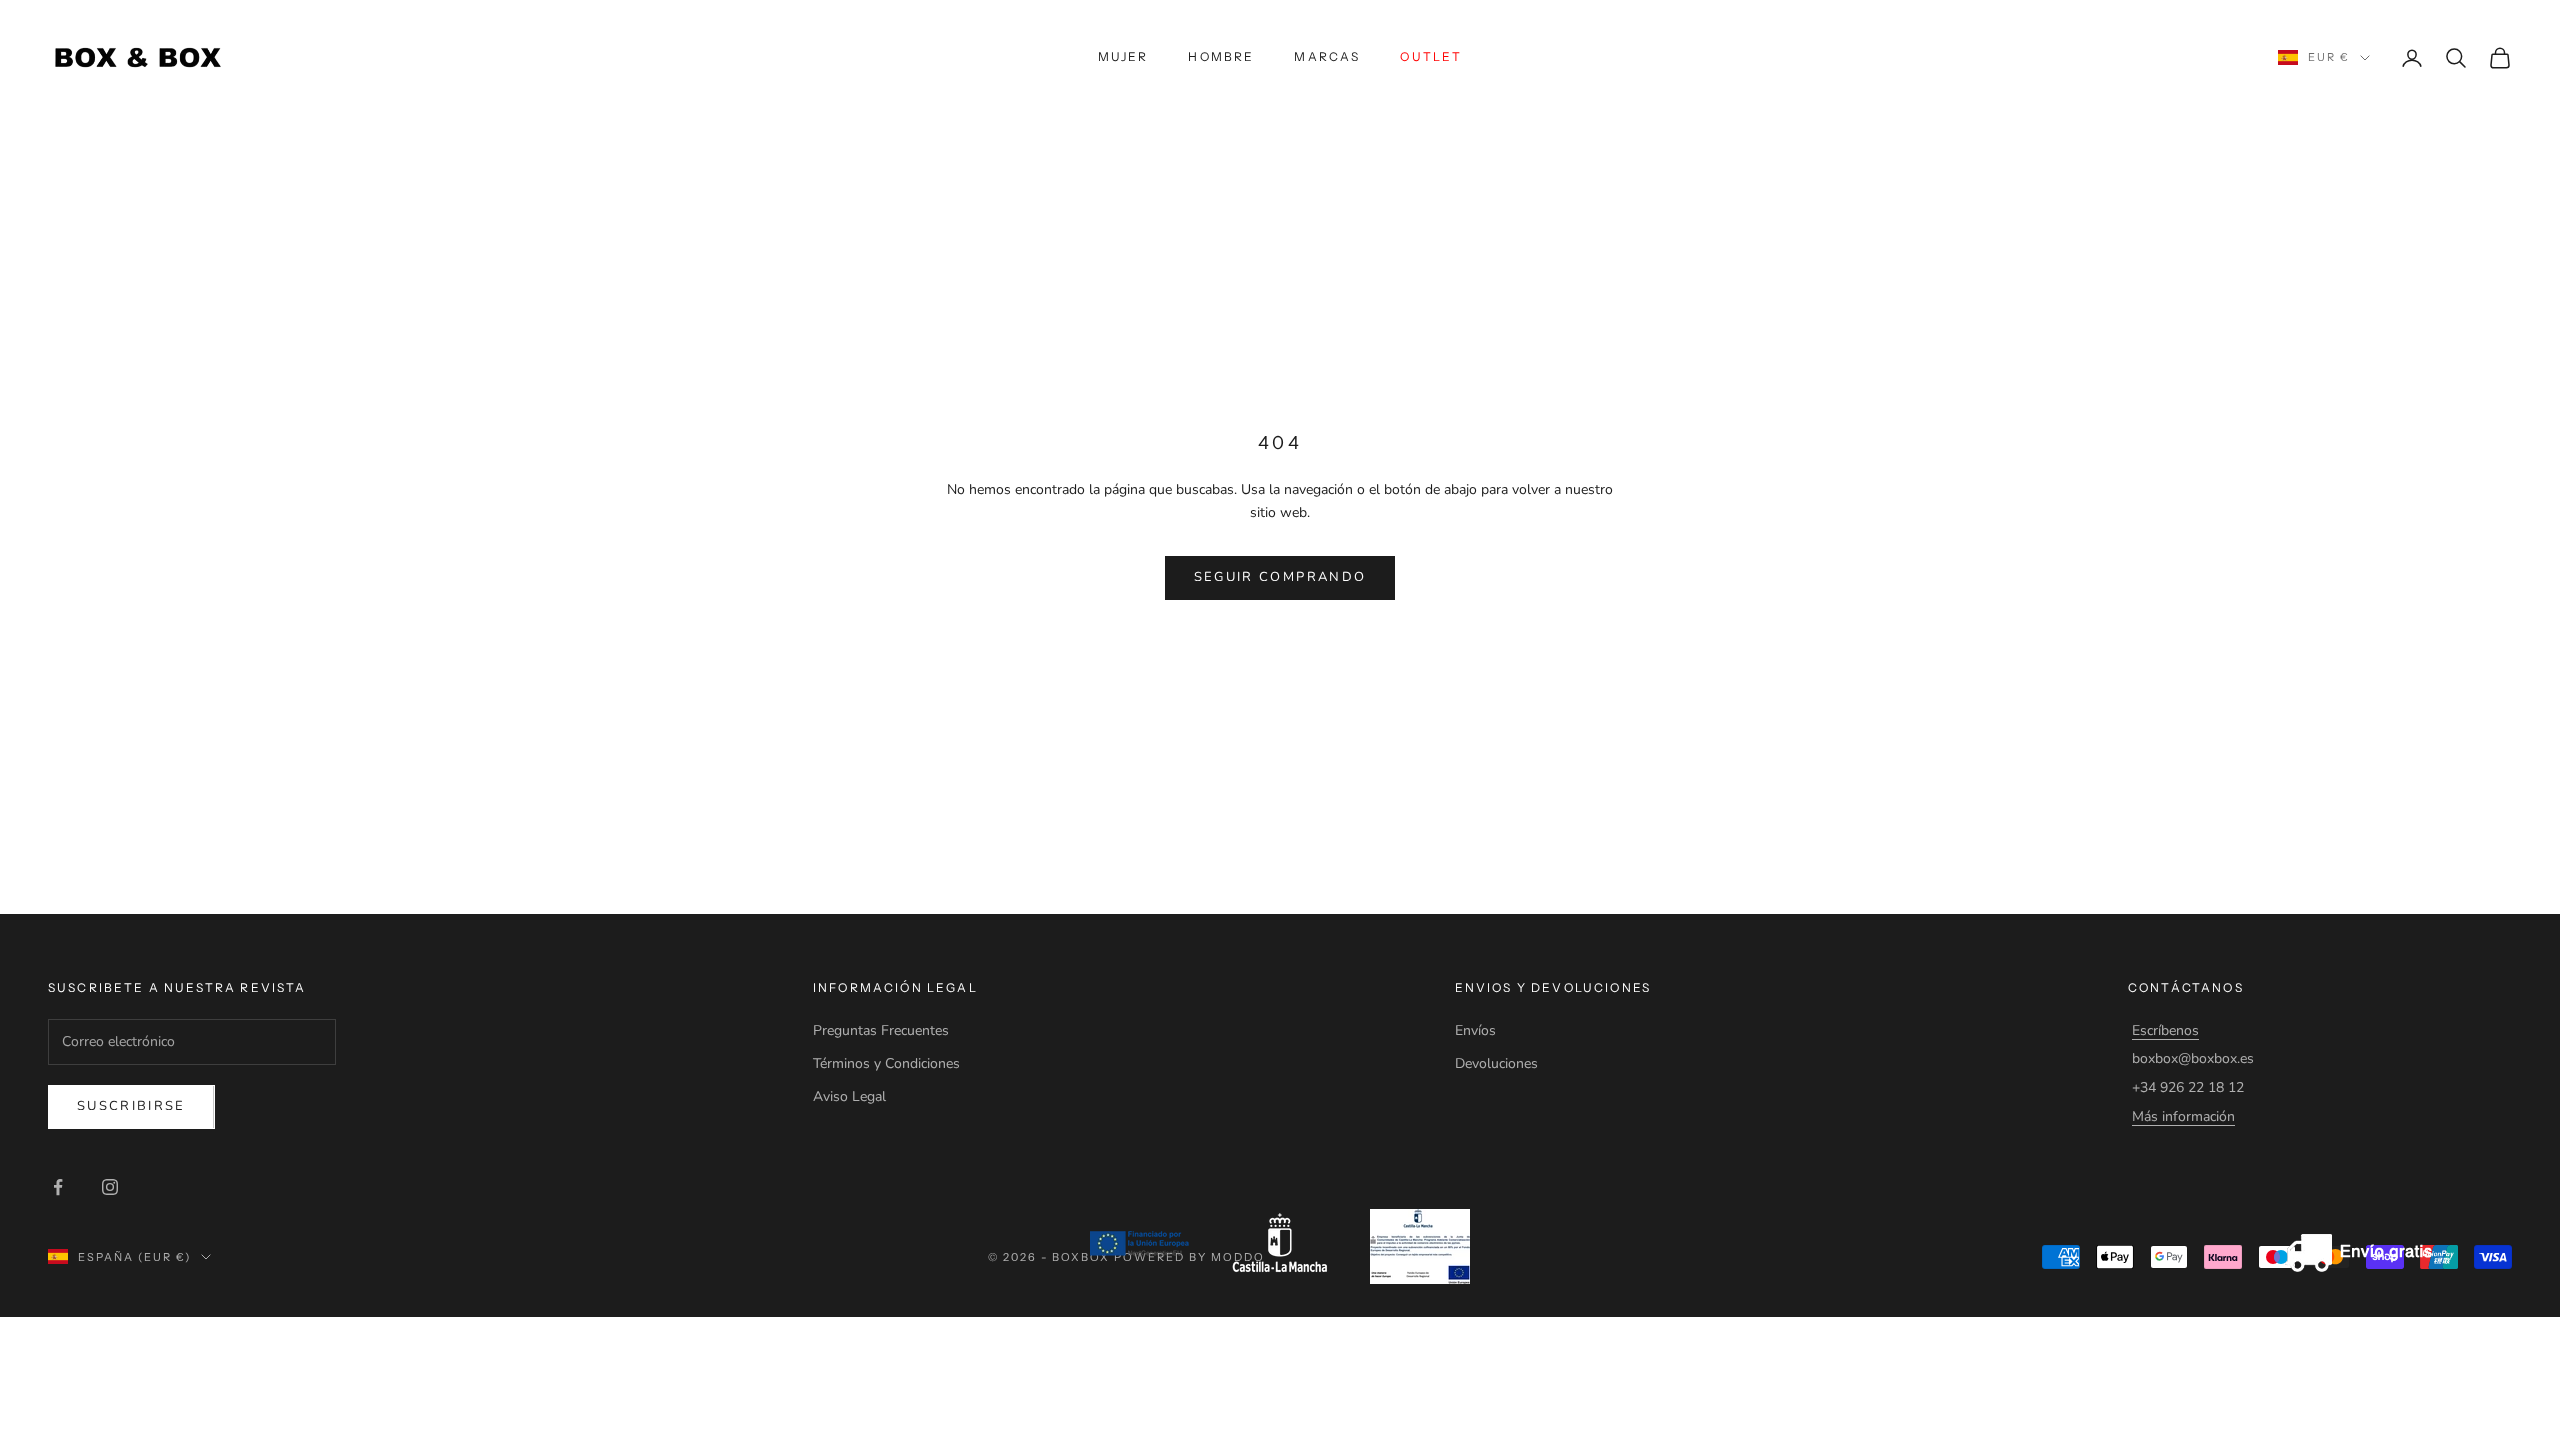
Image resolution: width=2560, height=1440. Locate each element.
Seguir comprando (1280, 577)
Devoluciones (1496, 1063)
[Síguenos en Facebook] (58, 1187)
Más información (2183, 1116)
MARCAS (1327, 56)
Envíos (1475, 1030)
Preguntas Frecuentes (881, 1030)
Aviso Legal (849, 1096)
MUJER (1123, 56)
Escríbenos (2165, 1030)
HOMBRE (1221, 56)
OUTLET (1431, 56)
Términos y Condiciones (886, 1063)
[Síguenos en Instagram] (110, 1187)
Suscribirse (131, 1106)
